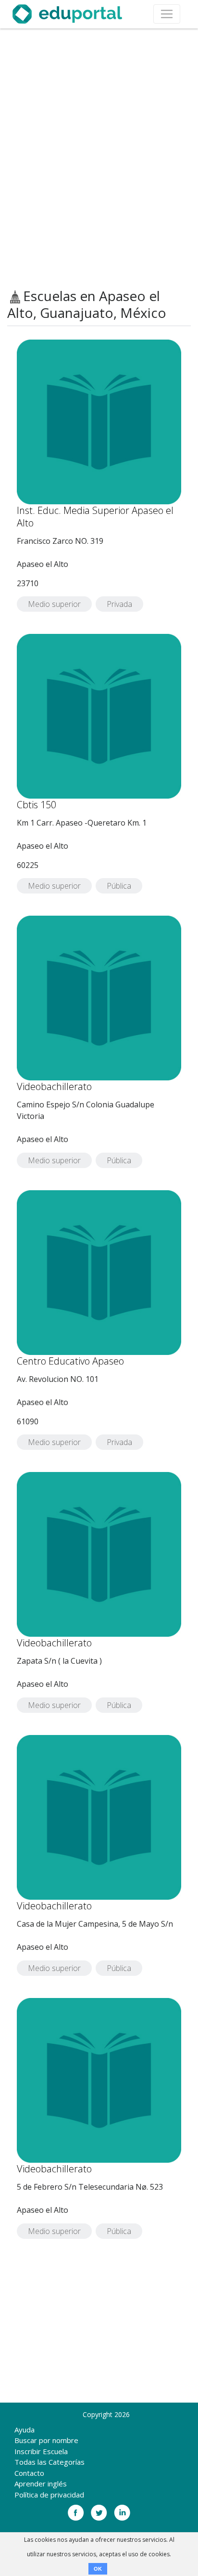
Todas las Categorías (49, 2462)
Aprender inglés (41, 2484)
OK (98, 2569)
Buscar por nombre (46, 2440)
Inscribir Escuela (41, 2451)
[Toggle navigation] (167, 14)
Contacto (29, 2473)
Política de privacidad (49, 2495)
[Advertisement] (99, 158)
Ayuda (25, 2430)
